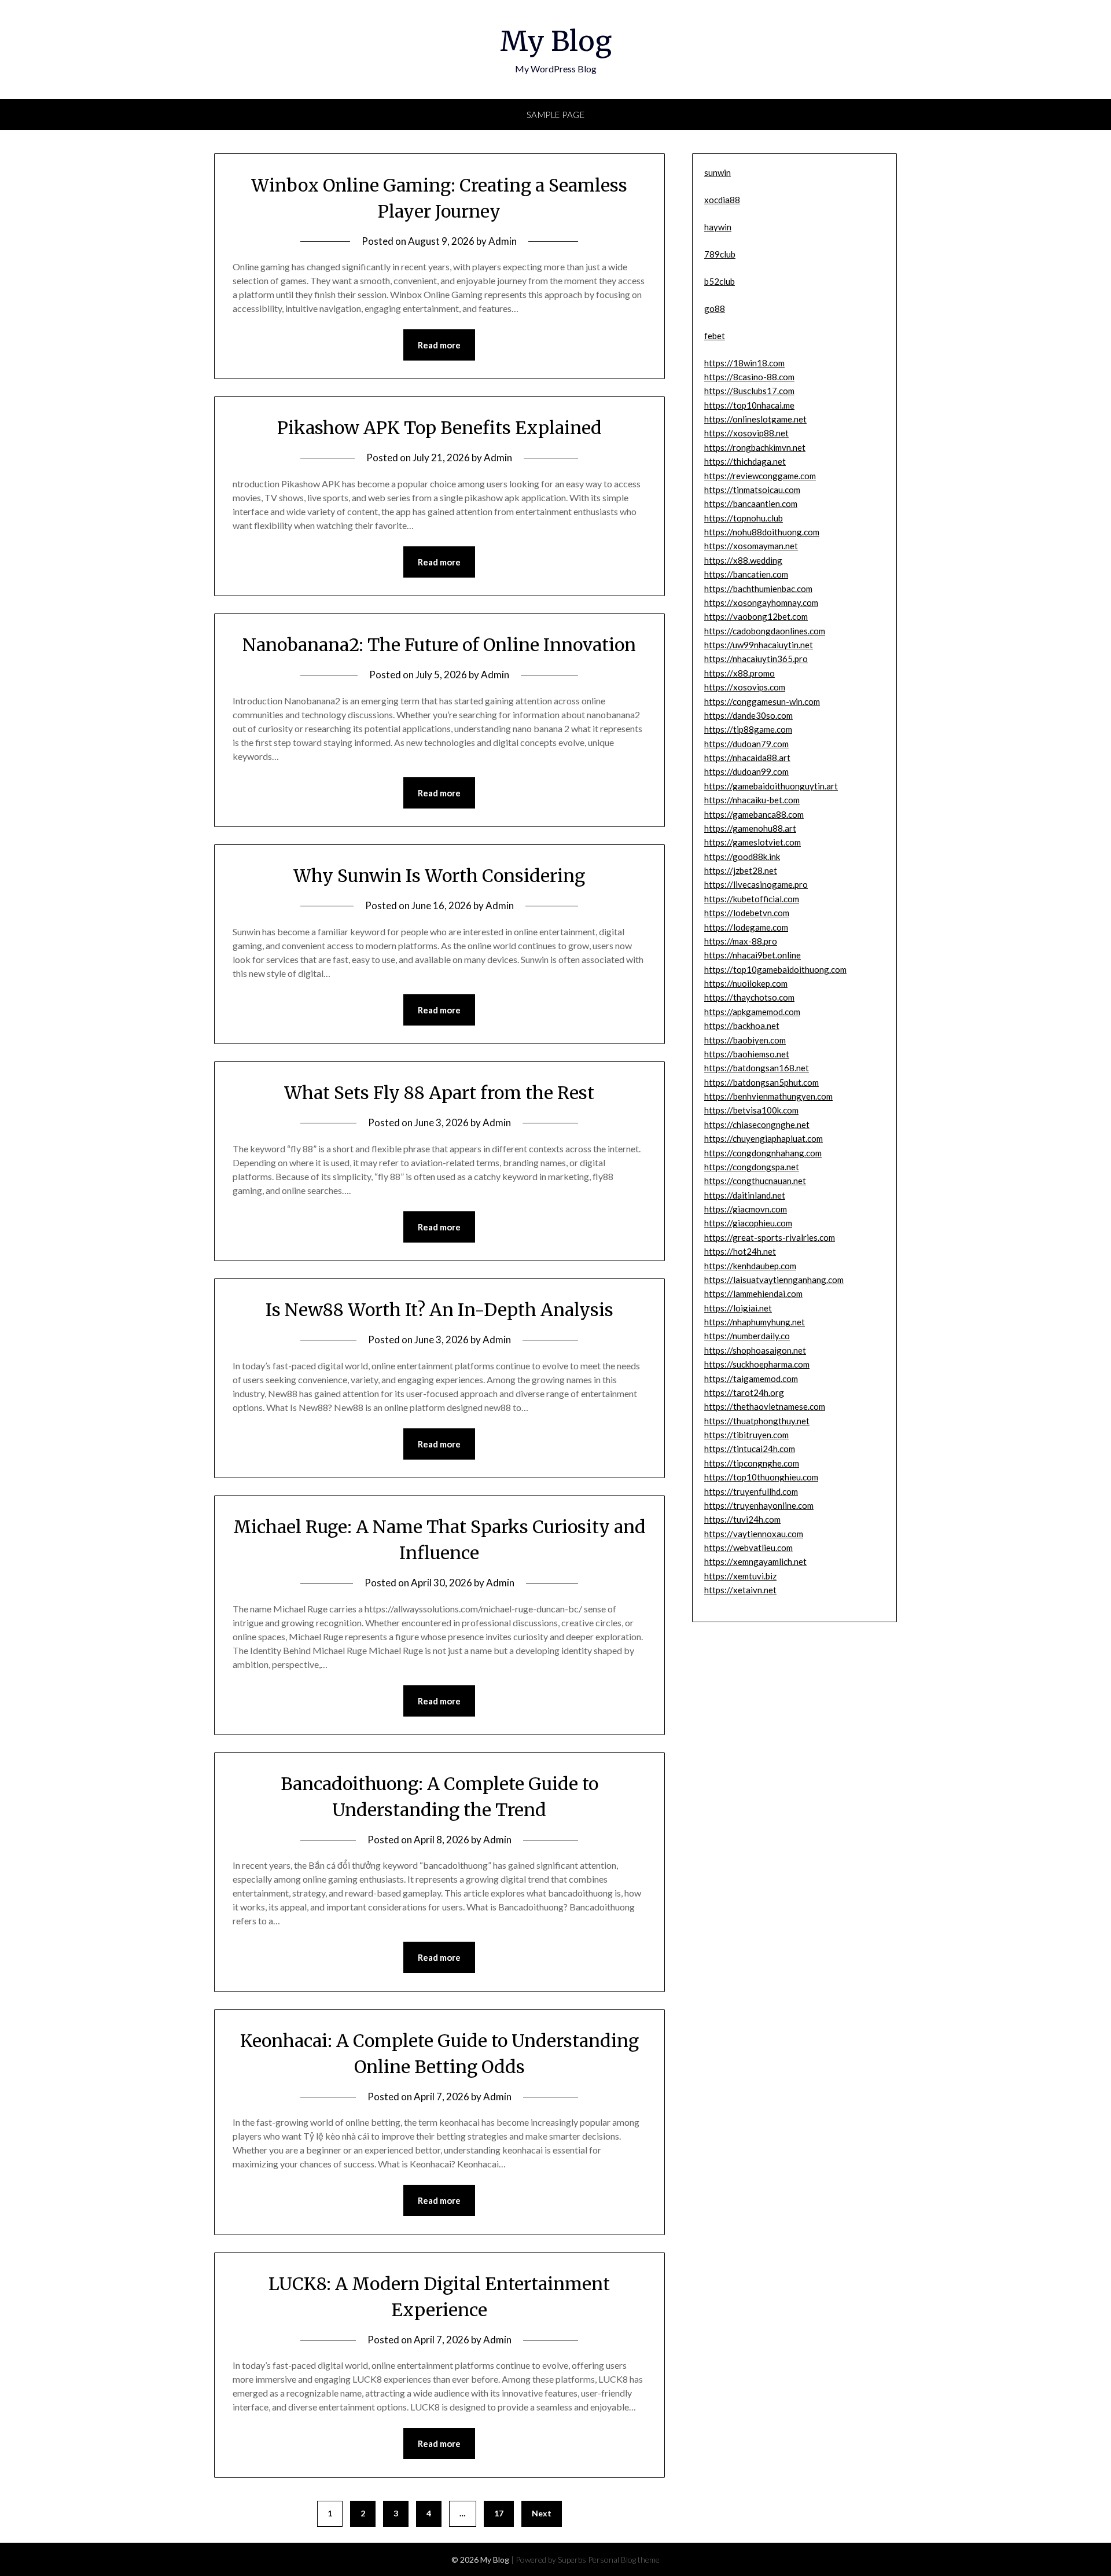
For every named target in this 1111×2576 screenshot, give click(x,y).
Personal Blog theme (624, 2560)
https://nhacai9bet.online (753, 955)
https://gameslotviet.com (753, 842)
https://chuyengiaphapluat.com (764, 1138)
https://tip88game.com (748, 729)
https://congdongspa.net (752, 1167)
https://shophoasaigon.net (755, 1350)
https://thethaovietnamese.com (765, 1406)
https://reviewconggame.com (760, 476)
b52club (720, 281)
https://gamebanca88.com (754, 814)
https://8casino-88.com (749, 377)
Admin (503, 241)
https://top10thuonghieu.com (761, 1477)
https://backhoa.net (742, 1026)
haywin (718, 227)
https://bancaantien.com (751, 504)
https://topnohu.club (744, 518)
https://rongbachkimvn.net (755, 447)
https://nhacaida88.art (747, 758)
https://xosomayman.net (751, 546)
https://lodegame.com (746, 927)
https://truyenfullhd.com (751, 1491)
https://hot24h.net (740, 1251)
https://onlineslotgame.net (755, 419)
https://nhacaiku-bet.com (752, 800)
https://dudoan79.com (746, 744)
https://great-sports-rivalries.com (770, 1237)
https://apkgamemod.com (752, 1012)
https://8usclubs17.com (749, 391)
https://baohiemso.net (747, 1054)
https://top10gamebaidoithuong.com (775, 969)
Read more (439, 345)
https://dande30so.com (748, 715)
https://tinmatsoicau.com (752, 490)
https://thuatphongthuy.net (757, 1421)
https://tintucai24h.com (750, 1449)
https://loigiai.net (738, 1308)
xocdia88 (722, 200)
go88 (715, 308)
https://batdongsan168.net (757, 1068)
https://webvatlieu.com (748, 1548)
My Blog (556, 41)
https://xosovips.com (745, 687)
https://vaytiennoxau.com (754, 1534)
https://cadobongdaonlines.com (765, 631)
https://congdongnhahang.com (763, 1153)
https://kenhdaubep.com (750, 1266)
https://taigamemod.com (751, 1379)
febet (715, 336)
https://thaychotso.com (749, 997)
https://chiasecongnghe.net (757, 1125)
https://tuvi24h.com (742, 1519)
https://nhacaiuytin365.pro (756, 659)
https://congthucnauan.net (755, 1181)
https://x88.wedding (743, 560)
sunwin (718, 172)
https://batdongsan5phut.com (761, 1082)
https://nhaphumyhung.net (755, 1322)
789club (720, 254)
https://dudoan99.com (746, 771)
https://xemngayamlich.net (755, 1561)
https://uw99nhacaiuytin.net (759, 645)
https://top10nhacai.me (749, 405)
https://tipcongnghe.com (752, 1463)
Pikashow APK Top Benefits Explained (439, 428)
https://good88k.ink (742, 857)
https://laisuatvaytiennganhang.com (774, 1280)
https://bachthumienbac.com (758, 589)
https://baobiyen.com (745, 1040)
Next (542, 2513)
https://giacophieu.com (748, 1223)
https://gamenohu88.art (750, 828)
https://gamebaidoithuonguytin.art (771, 786)
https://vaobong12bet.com (756, 616)
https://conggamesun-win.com (762, 701)
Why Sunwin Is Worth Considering (439, 876)
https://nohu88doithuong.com (762, 532)
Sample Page (556, 115)
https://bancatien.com (746, 574)
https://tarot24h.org (744, 1392)
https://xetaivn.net (740, 1590)
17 (499, 2513)
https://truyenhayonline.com (759, 1505)
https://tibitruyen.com (746, 1435)
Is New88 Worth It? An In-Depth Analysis (439, 1310)
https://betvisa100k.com (751, 1110)
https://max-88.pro (741, 941)
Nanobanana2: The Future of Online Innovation (439, 645)
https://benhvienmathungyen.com (768, 1096)
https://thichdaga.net (745, 461)
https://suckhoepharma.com (757, 1364)
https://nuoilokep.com (746, 983)
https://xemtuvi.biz (740, 1576)
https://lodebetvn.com (747, 913)
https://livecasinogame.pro (756, 884)
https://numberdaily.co (747, 1336)
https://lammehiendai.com (753, 1293)
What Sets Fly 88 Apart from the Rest (439, 1093)
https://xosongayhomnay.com (761, 602)
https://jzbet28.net (741, 870)
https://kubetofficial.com (752, 899)
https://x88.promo (740, 673)
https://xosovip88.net (746, 433)
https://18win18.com (744, 363)
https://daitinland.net (745, 1195)
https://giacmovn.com (746, 1209)
